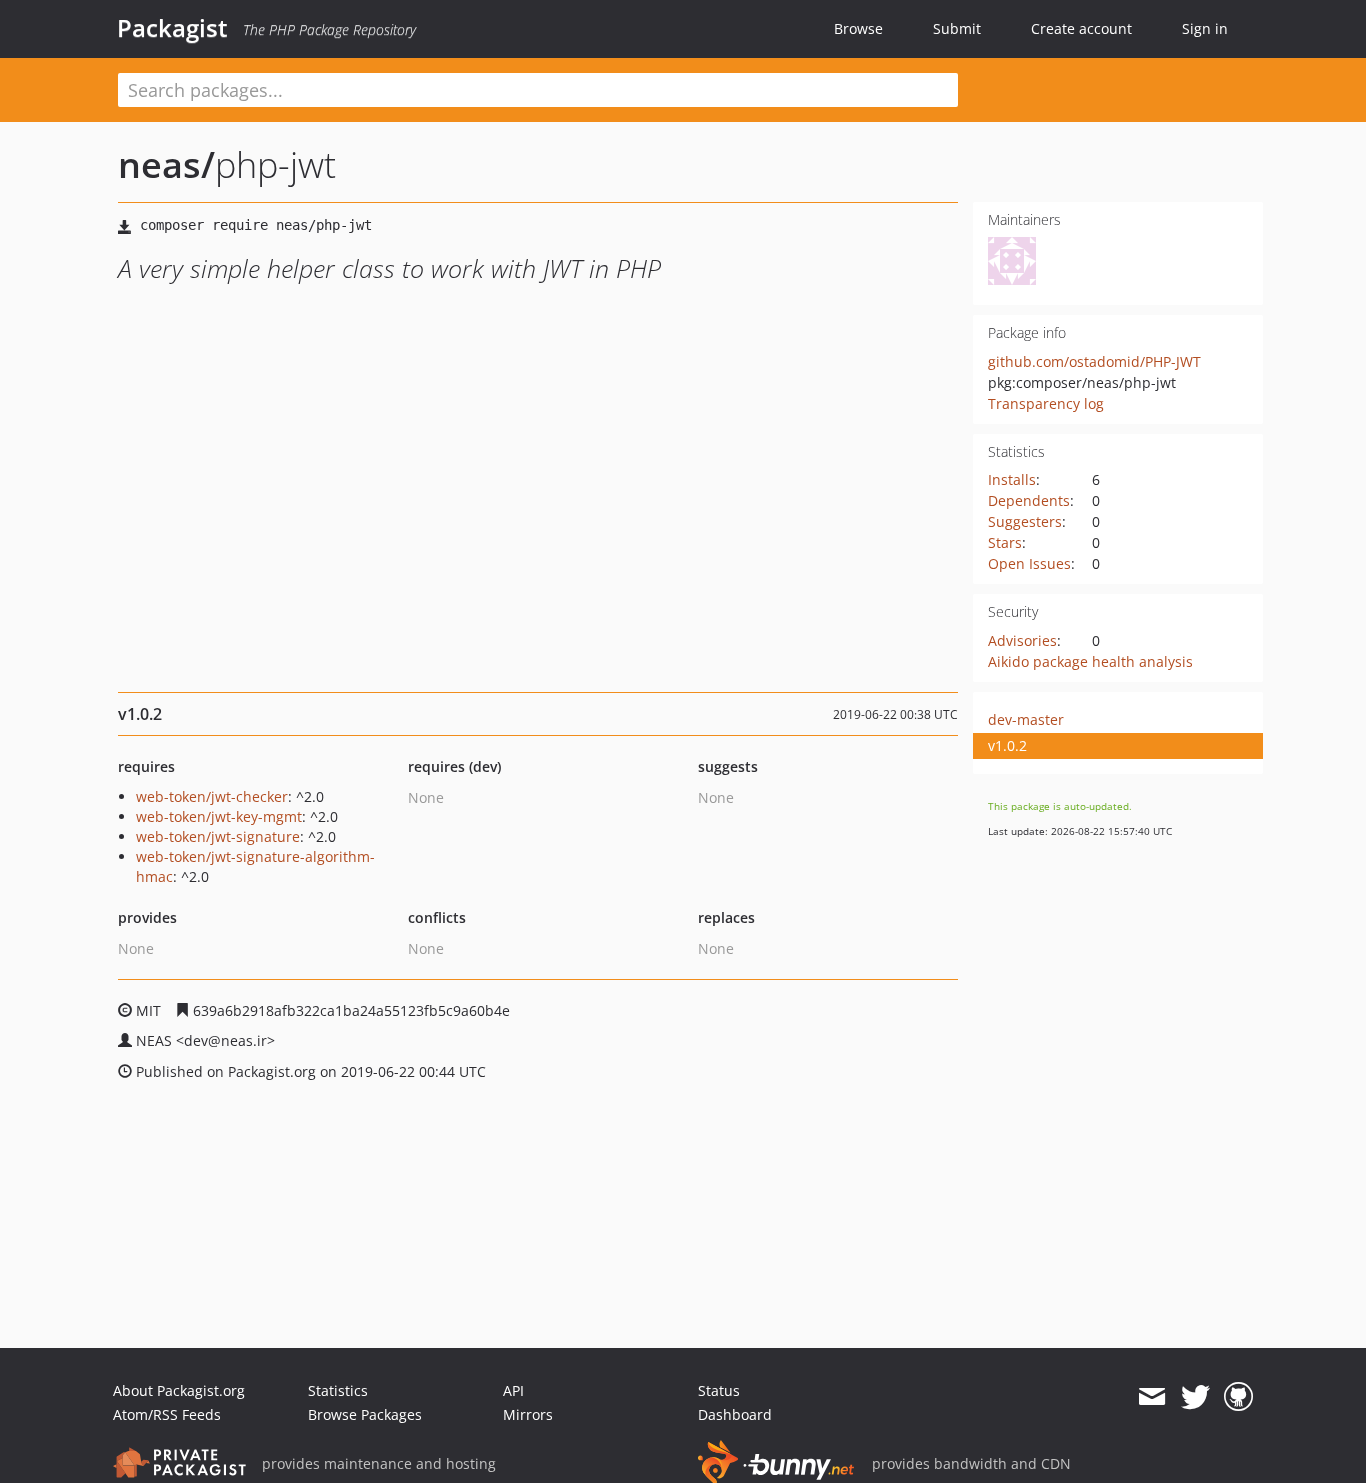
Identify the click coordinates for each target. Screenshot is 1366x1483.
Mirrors (528, 1414)
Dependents (1029, 500)
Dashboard (735, 1414)
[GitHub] (1238, 1397)
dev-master (1026, 719)
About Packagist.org (179, 1390)
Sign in (1205, 28)
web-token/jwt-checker (212, 796)
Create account (1081, 28)
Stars (1005, 542)
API (513, 1390)
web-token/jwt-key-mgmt (219, 816)
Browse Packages (365, 1414)
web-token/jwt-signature (218, 836)
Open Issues (1029, 563)
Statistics (338, 1390)
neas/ (166, 164)
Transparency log (1046, 403)
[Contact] (1151, 1397)
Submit (957, 28)
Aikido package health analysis (1090, 661)
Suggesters (1025, 521)
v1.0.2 (1007, 745)
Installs (1012, 479)
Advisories (1022, 640)
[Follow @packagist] (1195, 1397)
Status (719, 1390)
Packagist (172, 28)
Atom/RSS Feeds (167, 1414)
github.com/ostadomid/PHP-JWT (1094, 361)
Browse (858, 28)
